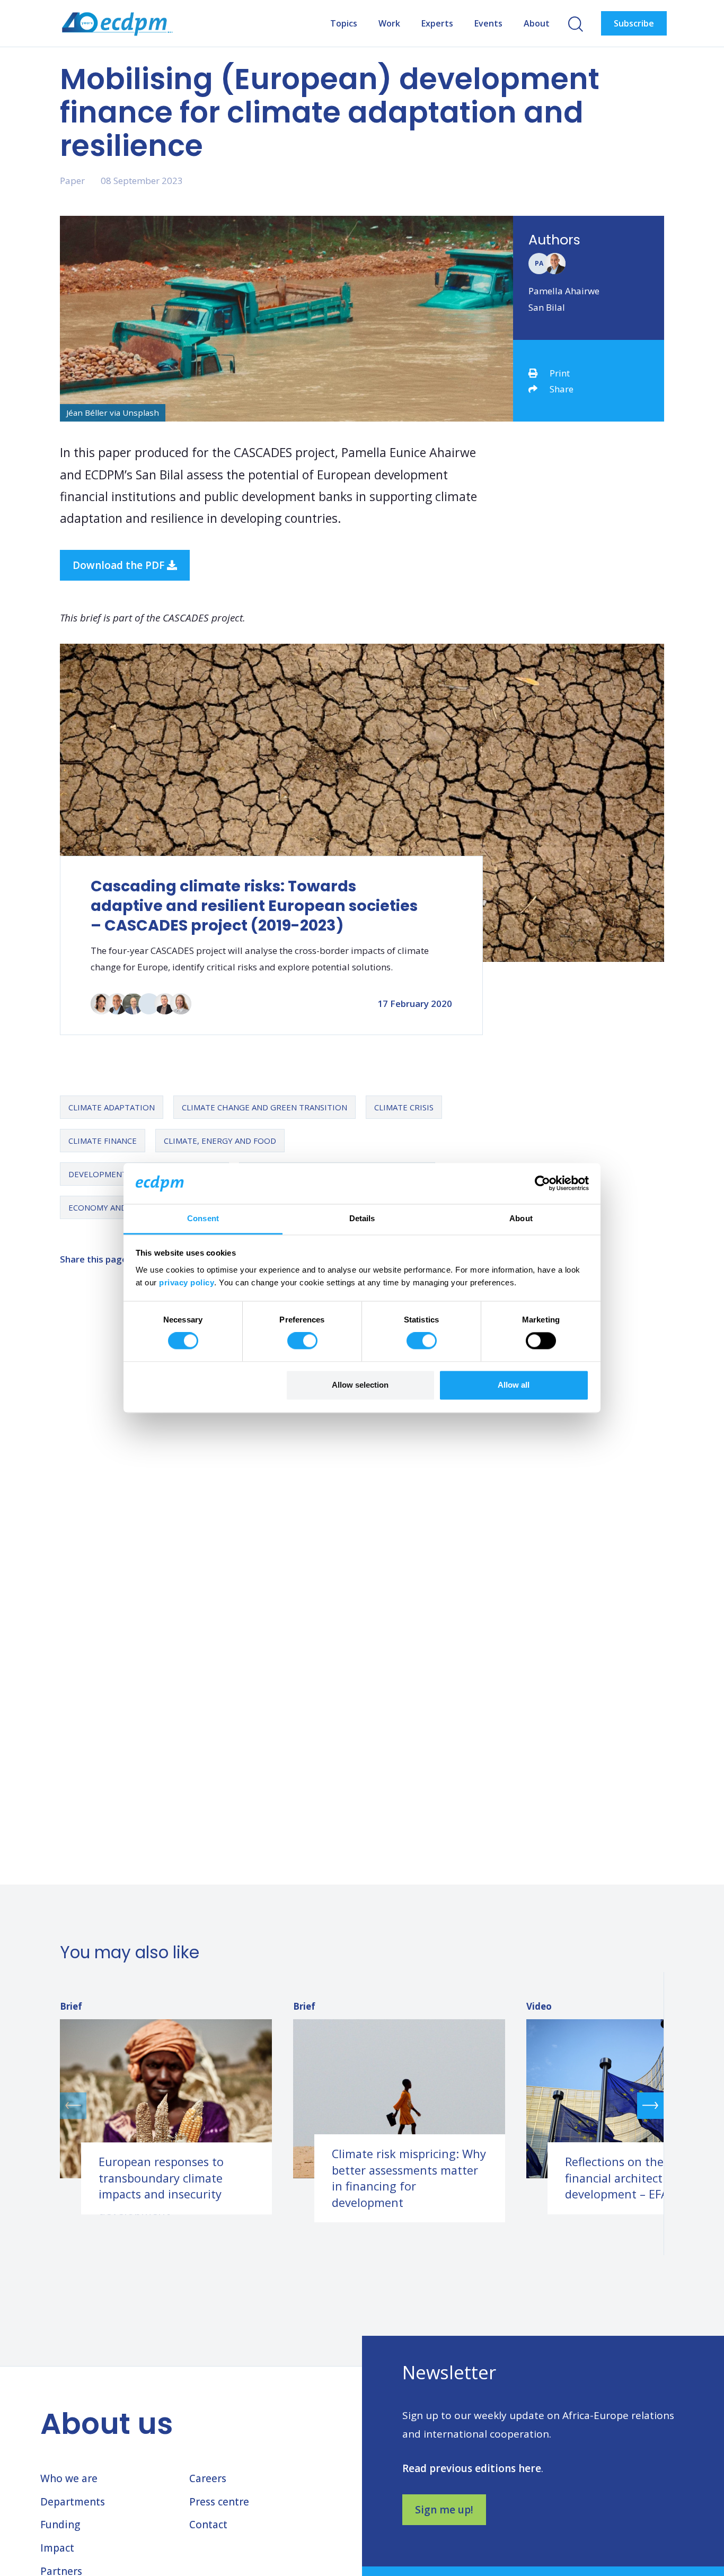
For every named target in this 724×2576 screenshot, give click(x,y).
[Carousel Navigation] (362, 2105)
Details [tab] (362, 1218)
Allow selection (360, 1385)
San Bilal (547, 307)
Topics (344, 23)
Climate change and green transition (264, 1107)
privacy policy (187, 1282)
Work (389, 23)
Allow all (514, 1385)
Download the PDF (120, 565)
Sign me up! (444, 2510)
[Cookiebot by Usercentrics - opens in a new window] (542, 1184)
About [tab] (521, 1218)
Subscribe (634, 23)
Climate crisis (404, 1107)
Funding (60, 2525)
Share (562, 389)
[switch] (302, 1341)
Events (488, 23)
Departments (73, 2502)
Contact (208, 2525)
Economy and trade (112, 1207)
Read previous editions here (472, 2468)
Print (560, 373)
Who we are (69, 2478)
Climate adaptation (112, 1107)
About (537, 23)
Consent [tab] (203, 1218)
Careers (208, 2478)
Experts (437, 23)
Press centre (219, 2502)
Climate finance (103, 1141)
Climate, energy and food (220, 1141)
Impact (57, 2548)
